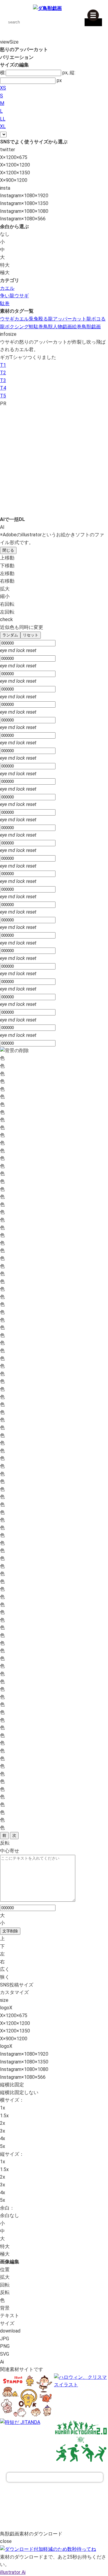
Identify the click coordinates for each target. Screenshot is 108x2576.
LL (3, 119)
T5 (3, 396)
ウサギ (7, 319)
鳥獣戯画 (91, 327)
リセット (31, 635)
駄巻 (5, 303)
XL (3, 126)
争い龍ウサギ (14, 296)
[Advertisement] (54, 461)
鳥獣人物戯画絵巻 (62, 327)
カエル (7, 288)
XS (3, 88)
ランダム (10, 635)
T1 (3, 365)
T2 (3, 373)
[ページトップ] (55, 2477)
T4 (3, 388)
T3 (3, 380)
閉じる (8, 550)
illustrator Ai (13, 2572)
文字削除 (10, 1931)
